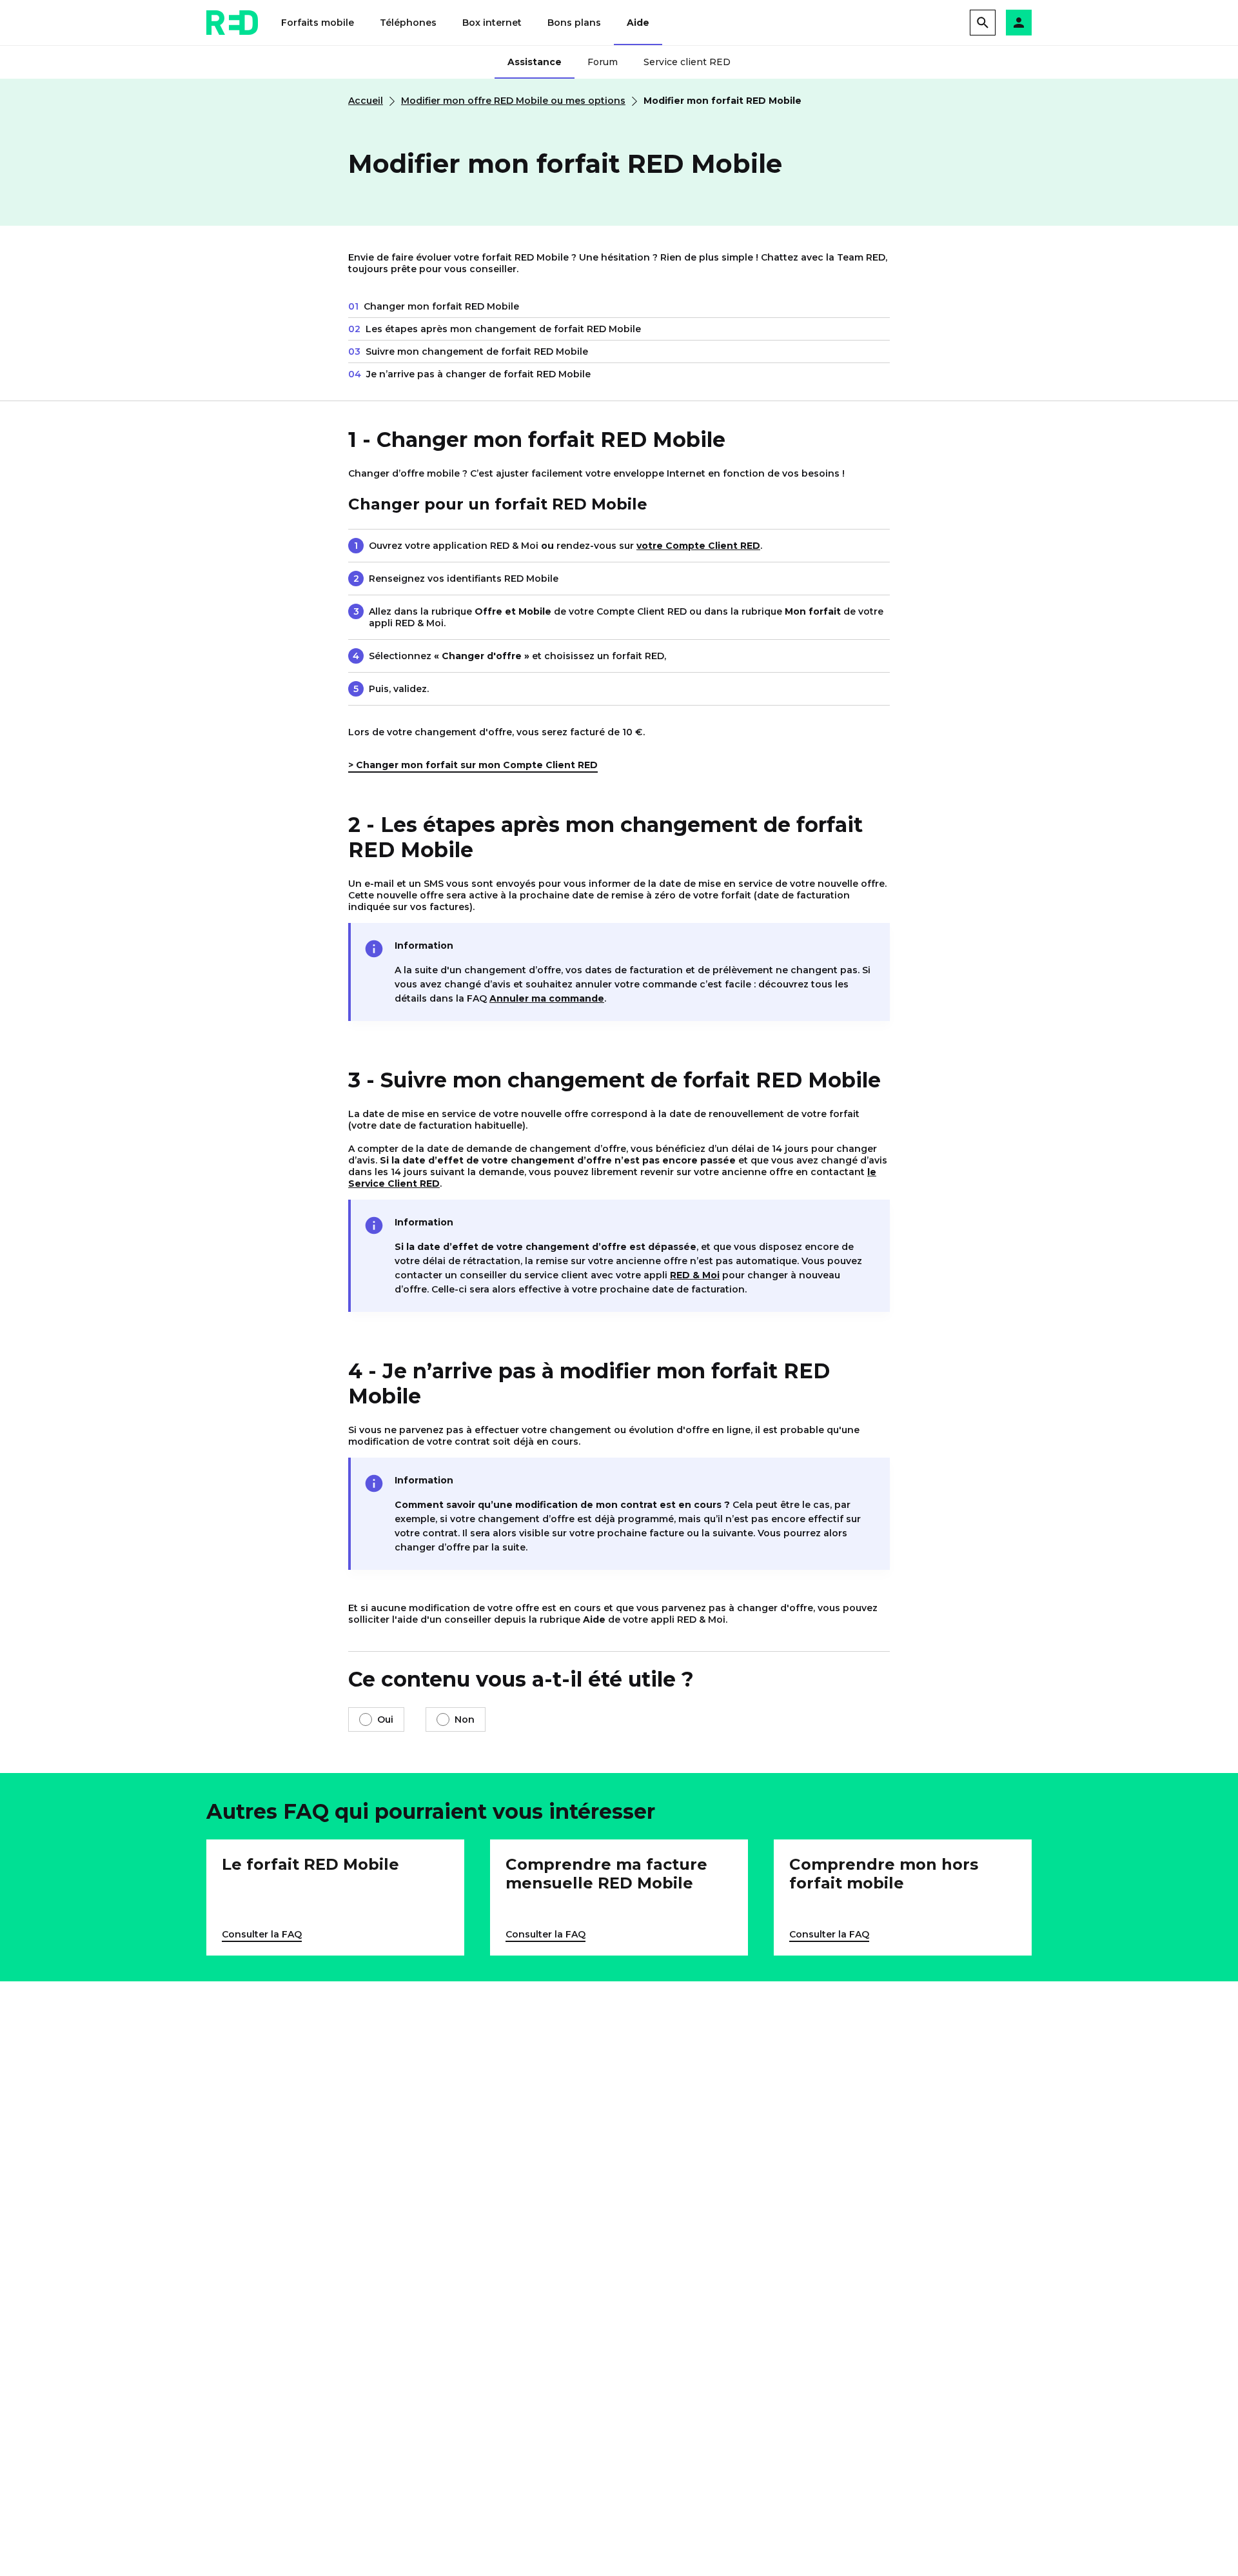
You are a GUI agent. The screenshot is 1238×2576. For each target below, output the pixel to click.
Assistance (535, 62)
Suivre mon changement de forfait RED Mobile (468, 352)
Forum (603, 62)
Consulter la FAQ (262, 1935)
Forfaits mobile (318, 23)
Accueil (366, 101)
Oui (385, 1719)
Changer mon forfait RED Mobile (434, 306)
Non (465, 1719)
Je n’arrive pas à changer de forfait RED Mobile (469, 374)
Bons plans (574, 23)
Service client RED (687, 62)
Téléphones (408, 23)
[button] (1019, 23)
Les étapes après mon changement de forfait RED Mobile (495, 329)
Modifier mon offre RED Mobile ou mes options (513, 101)
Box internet (492, 23)
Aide (638, 23)
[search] (983, 23)
